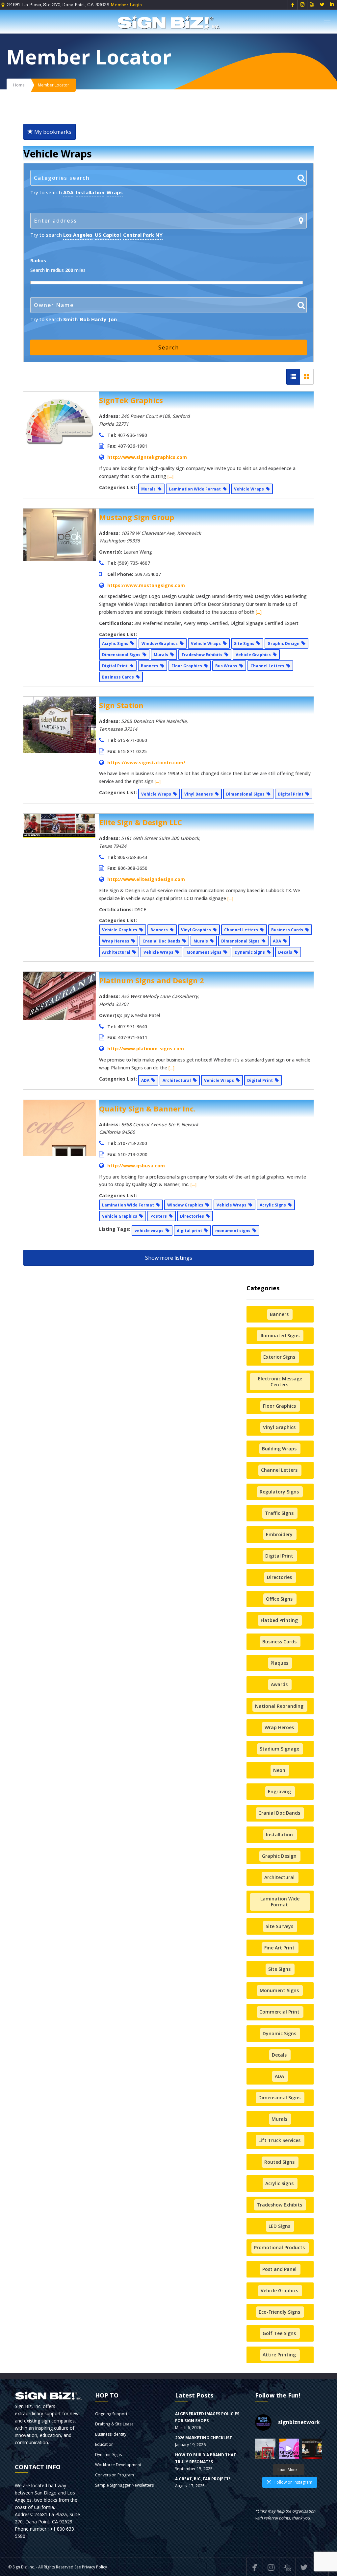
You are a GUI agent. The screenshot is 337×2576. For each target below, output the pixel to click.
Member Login (126, 5)
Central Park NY (143, 235)
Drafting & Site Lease (114, 2424)
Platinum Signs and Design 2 (152, 980)
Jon (113, 319)
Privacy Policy (94, 2567)
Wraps (115, 192)
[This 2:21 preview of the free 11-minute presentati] (289, 2449)
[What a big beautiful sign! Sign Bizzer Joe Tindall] (265, 2449)
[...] (170, 476)
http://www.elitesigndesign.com (146, 879)
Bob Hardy (93, 319)
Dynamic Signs (108, 2455)
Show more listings (169, 1258)
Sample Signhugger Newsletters (124, 2485)
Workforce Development (118, 2465)
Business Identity (111, 2434)
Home (19, 85)
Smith (70, 319)
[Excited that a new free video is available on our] (312, 2449)
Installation (90, 192)
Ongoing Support (111, 2414)
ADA (68, 192)
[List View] (293, 377)
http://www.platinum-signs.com (146, 1049)
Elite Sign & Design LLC (141, 822)
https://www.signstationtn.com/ (146, 763)
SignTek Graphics (131, 400)
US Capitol (108, 235)
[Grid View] (307, 377)
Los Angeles (78, 235)
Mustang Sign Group (137, 517)
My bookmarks (52, 132)
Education (104, 2444)
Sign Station (121, 705)
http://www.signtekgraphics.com (147, 457)
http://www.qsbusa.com (136, 1166)
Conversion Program (115, 2475)
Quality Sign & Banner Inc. (147, 1109)
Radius (38, 261)
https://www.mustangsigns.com (146, 585)
